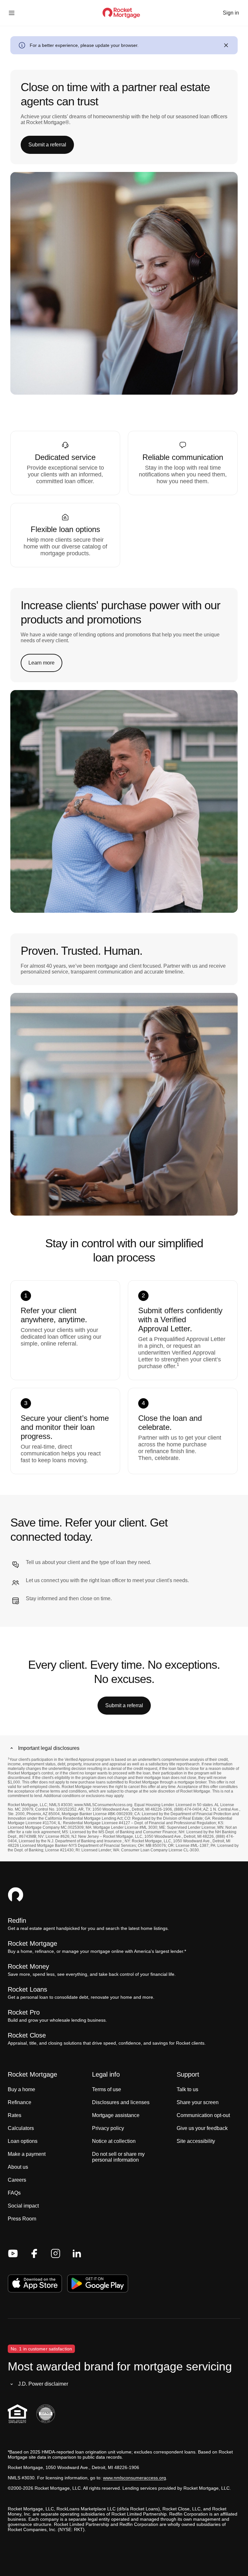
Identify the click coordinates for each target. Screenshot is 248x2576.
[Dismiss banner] (226, 45)
